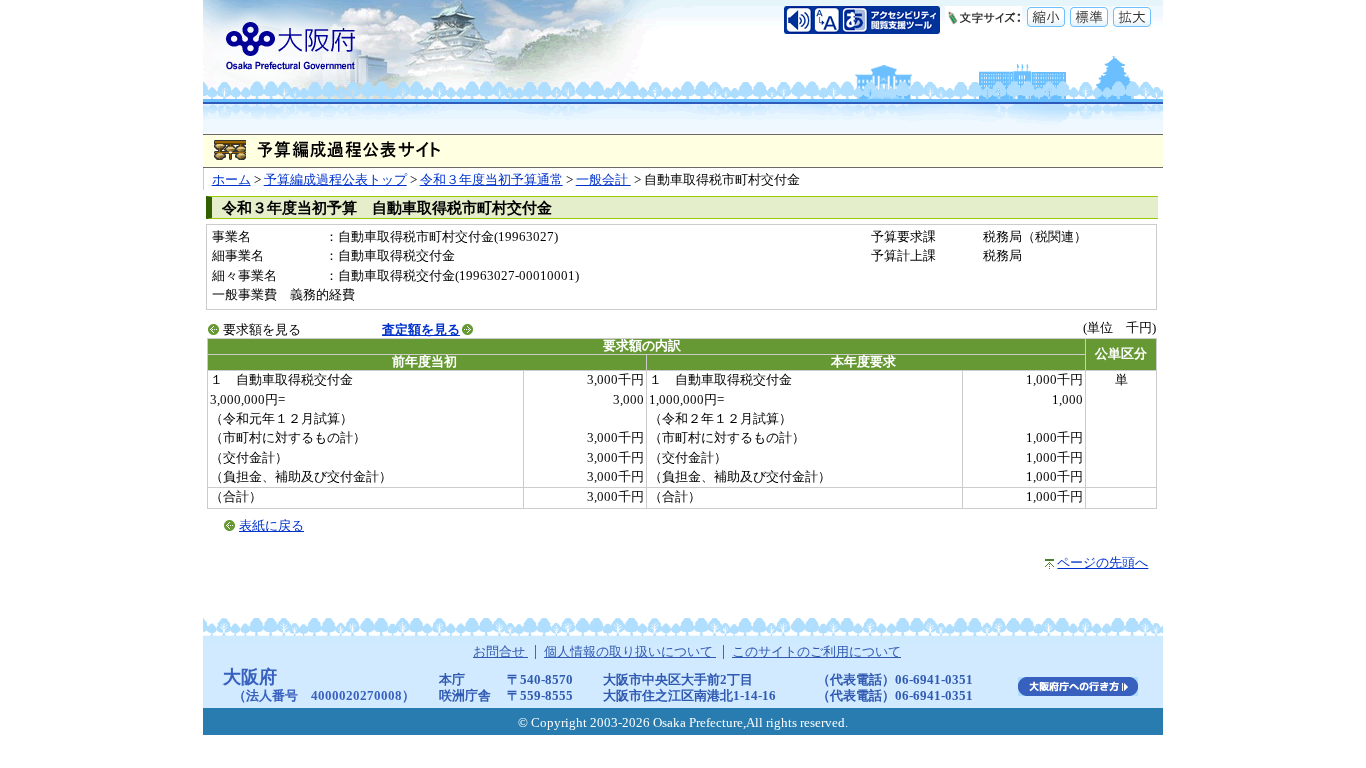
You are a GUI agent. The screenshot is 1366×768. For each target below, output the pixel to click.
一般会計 (603, 180)
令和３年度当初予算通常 (491, 180)
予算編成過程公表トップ (335, 180)
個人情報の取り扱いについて (630, 652)
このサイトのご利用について (816, 652)
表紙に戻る (271, 526)
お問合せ (500, 652)
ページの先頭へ (1102, 563)
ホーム (231, 180)
